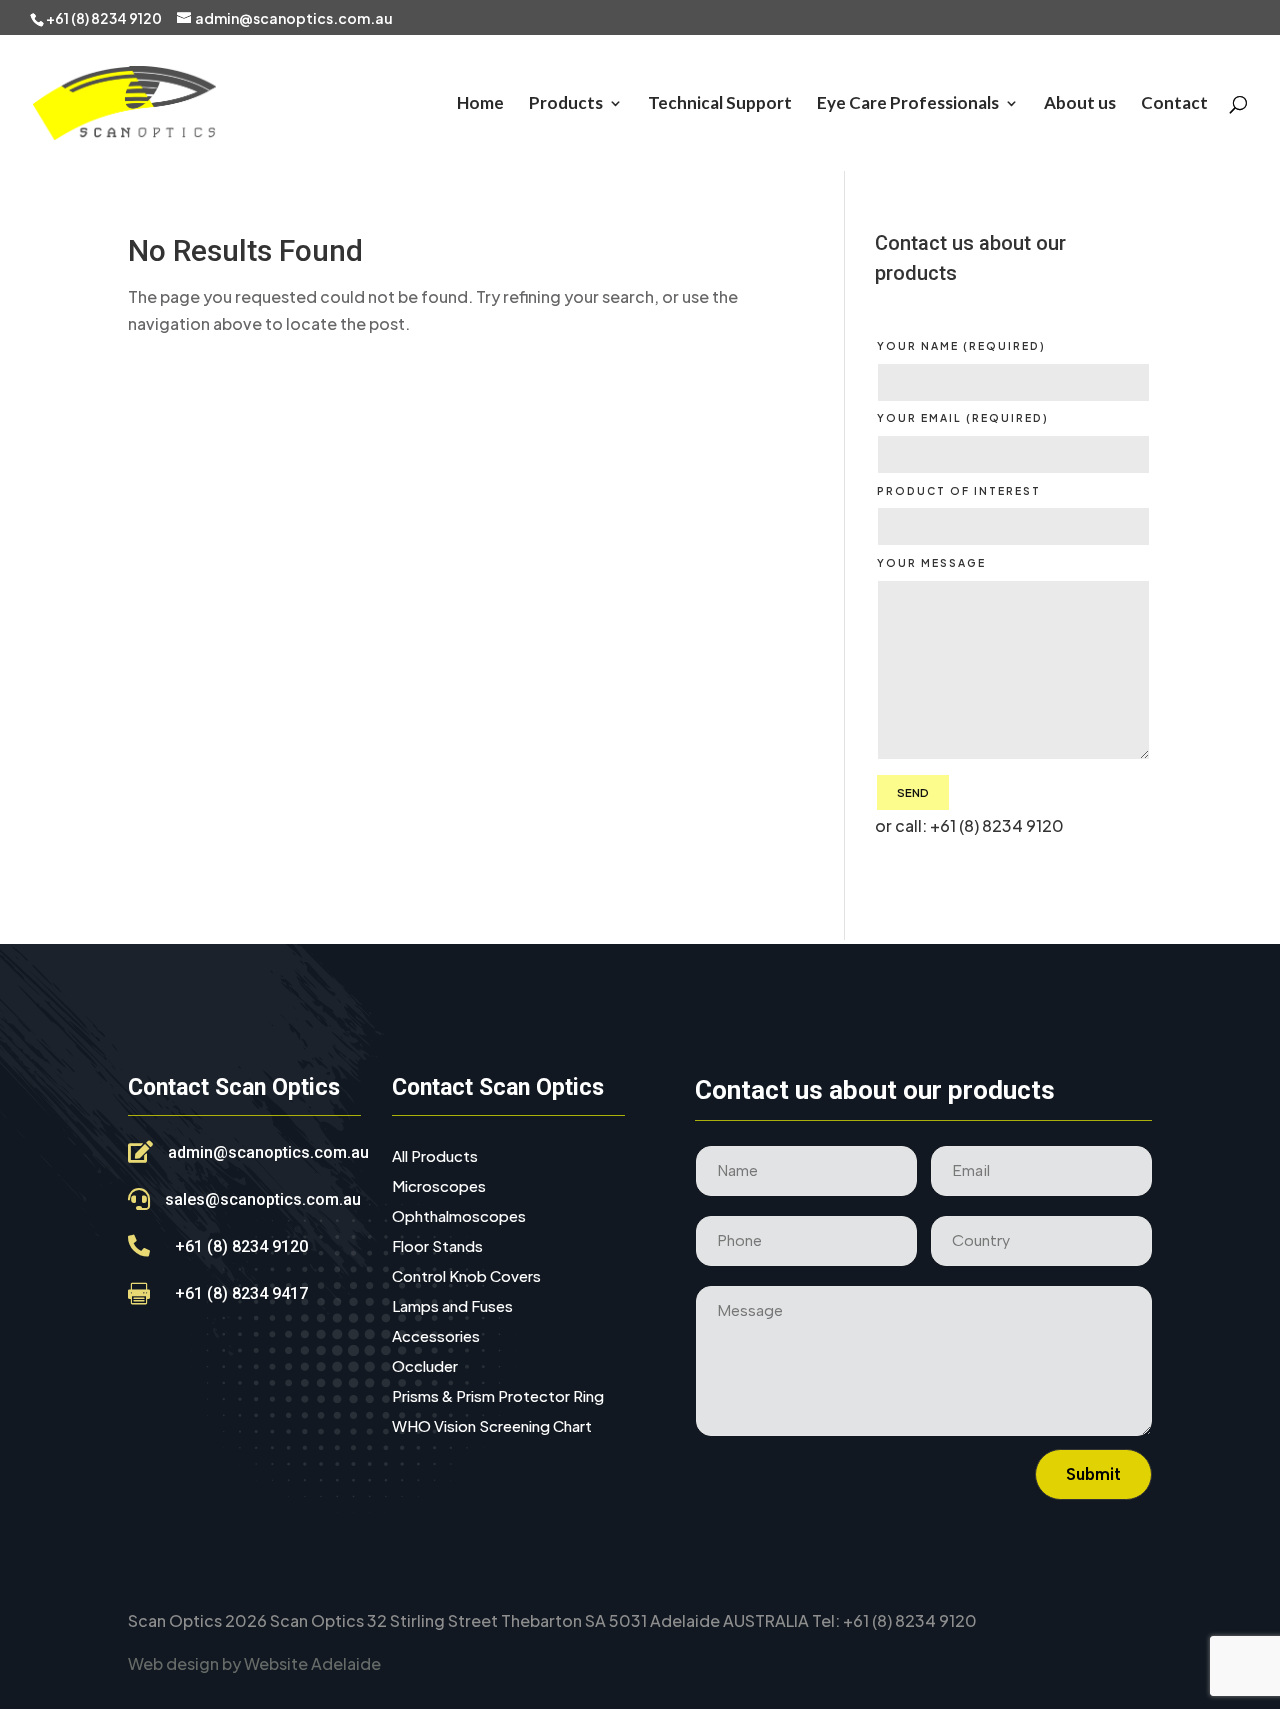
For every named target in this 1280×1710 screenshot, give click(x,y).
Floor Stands (437, 1247)
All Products (435, 1157)
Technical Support (720, 104)
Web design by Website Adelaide (254, 1663)
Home (480, 104)
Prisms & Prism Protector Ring (498, 1397)
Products (566, 104)
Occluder (425, 1367)
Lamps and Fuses (452, 1307)
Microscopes (439, 1187)
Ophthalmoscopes (459, 1217)
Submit (1093, 1474)
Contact (1174, 104)
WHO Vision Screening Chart (492, 1427)
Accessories (436, 1337)
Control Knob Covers (466, 1277)
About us (1080, 104)
